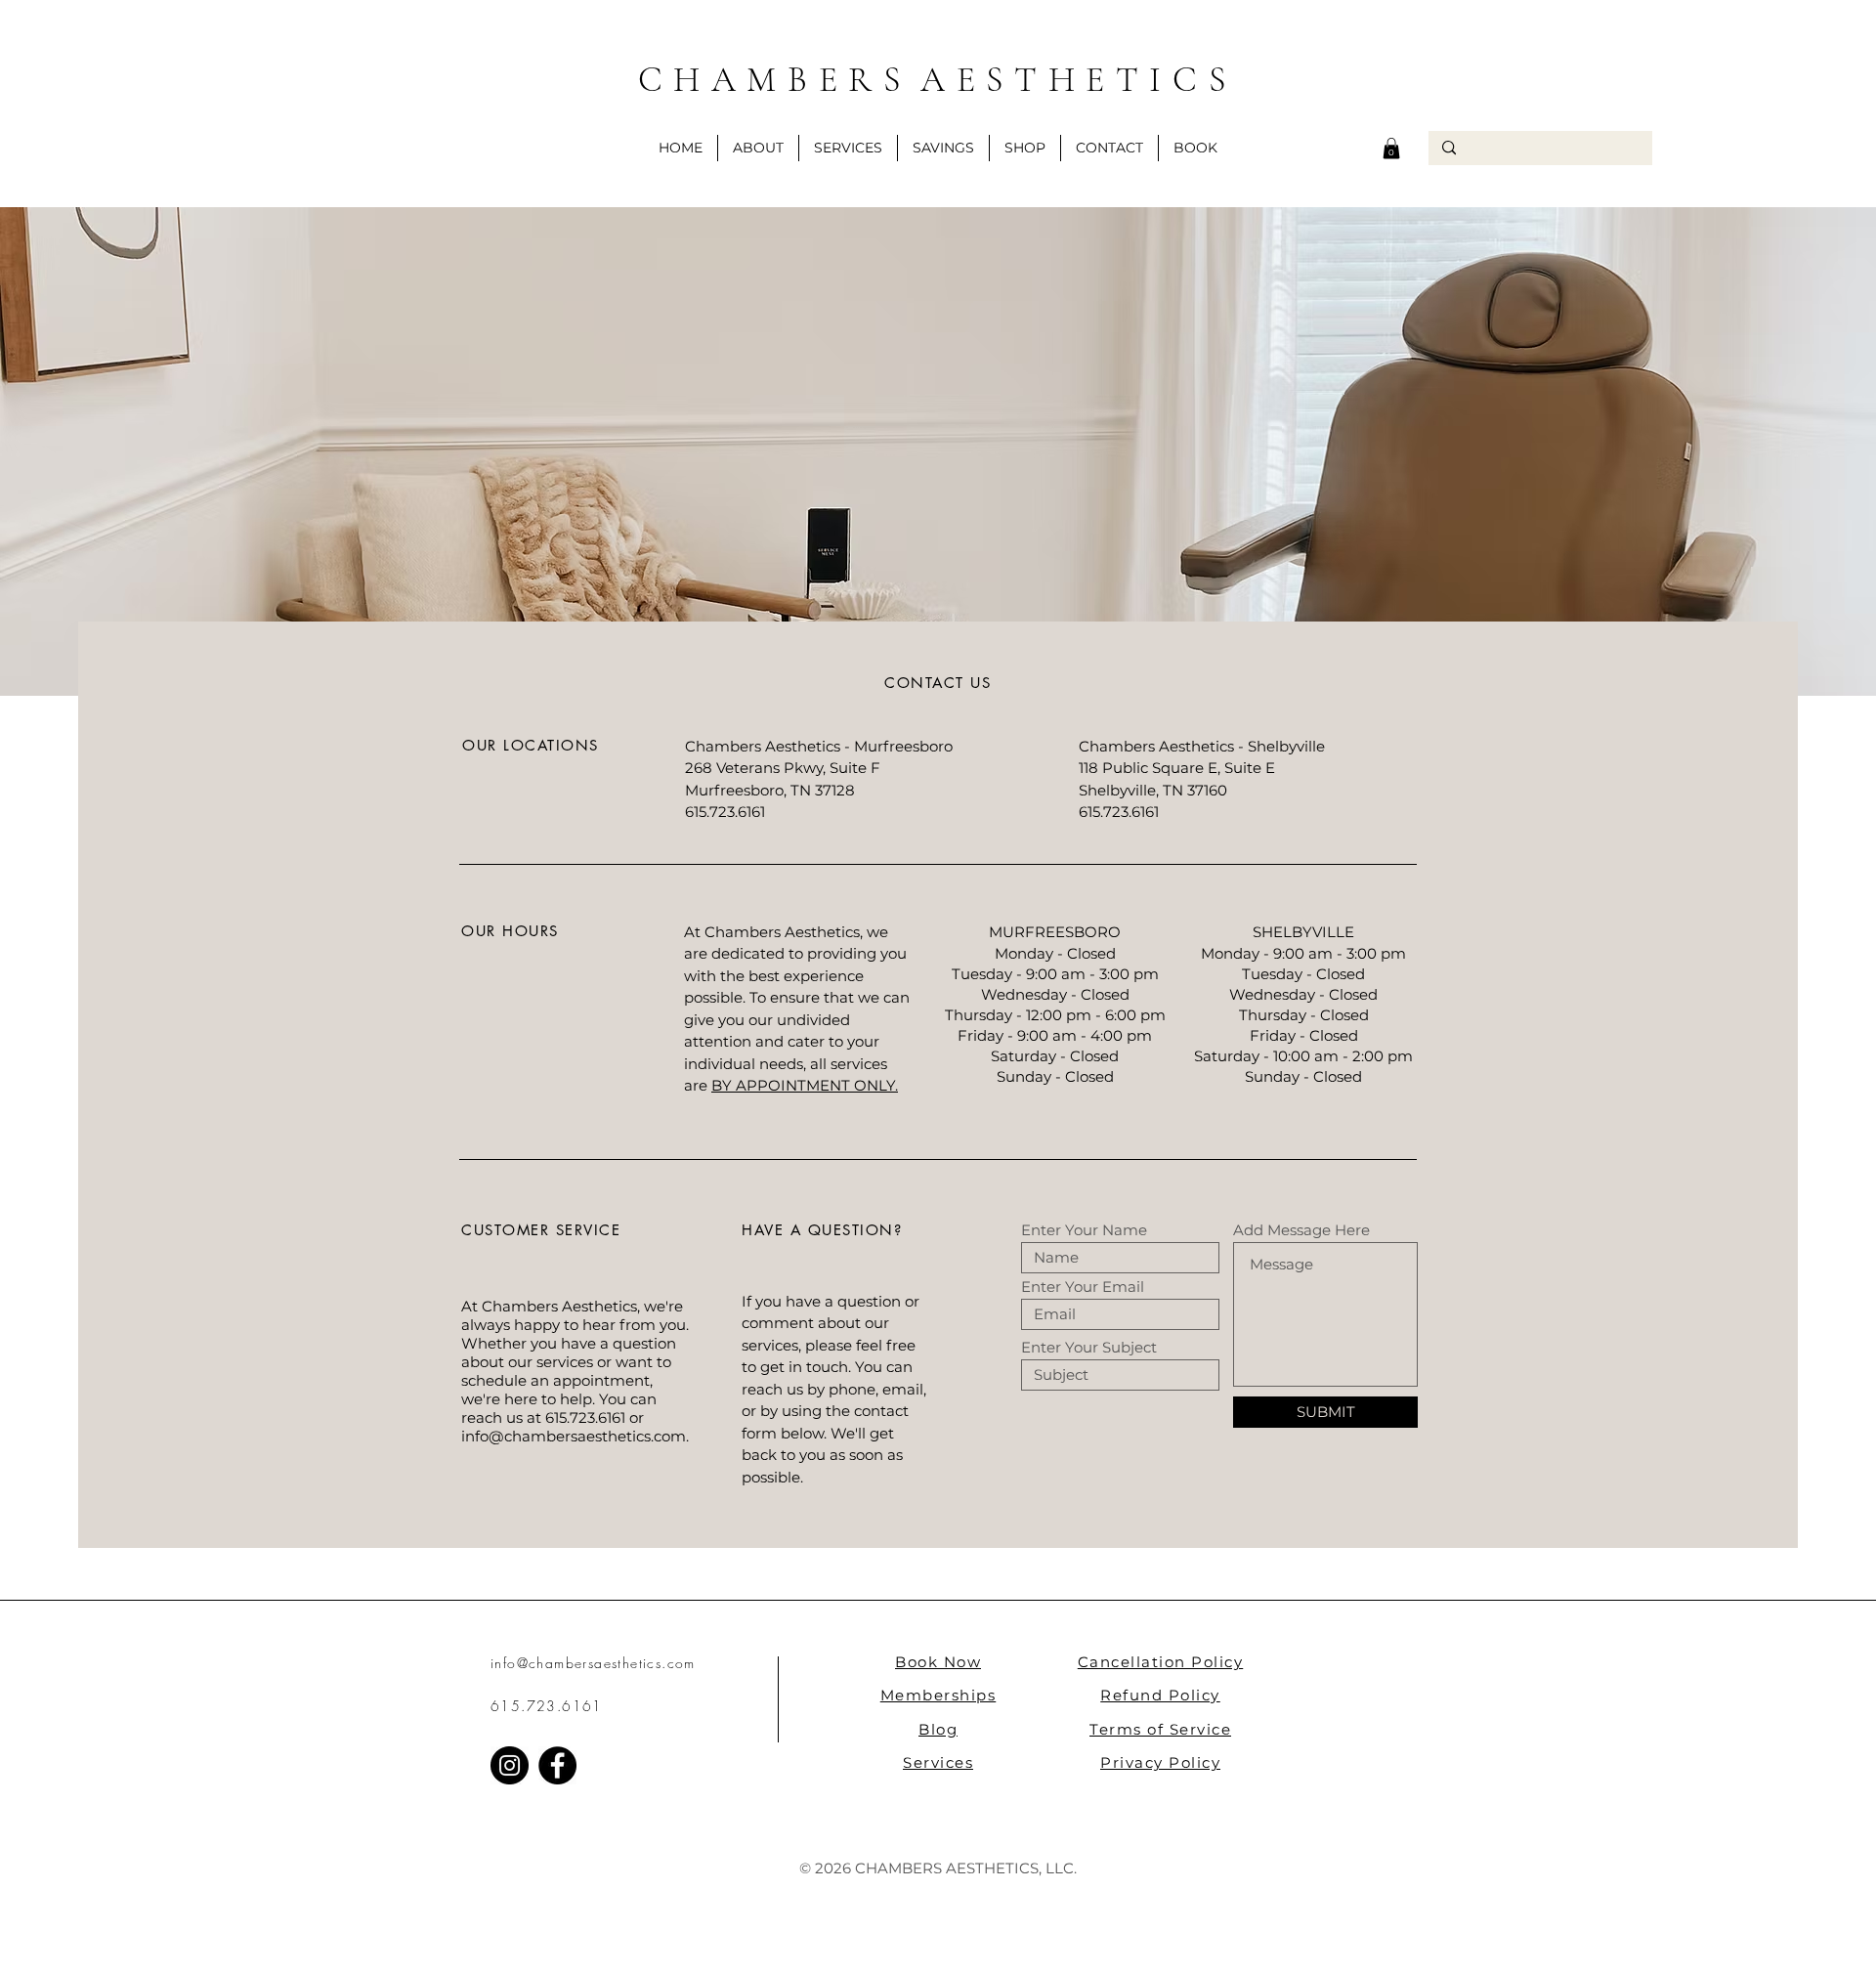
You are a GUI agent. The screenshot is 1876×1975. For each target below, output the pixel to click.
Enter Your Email (1083, 1287)
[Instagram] (510, 1765)
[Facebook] (557, 1765)
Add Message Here (1301, 1230)
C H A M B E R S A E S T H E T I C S (938, 80)
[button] (943, 148)
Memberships (938, 1695)
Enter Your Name (1084, 1230)
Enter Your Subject (1089, 1347)
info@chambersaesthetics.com (574, 1436)
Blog (938, 1729)
